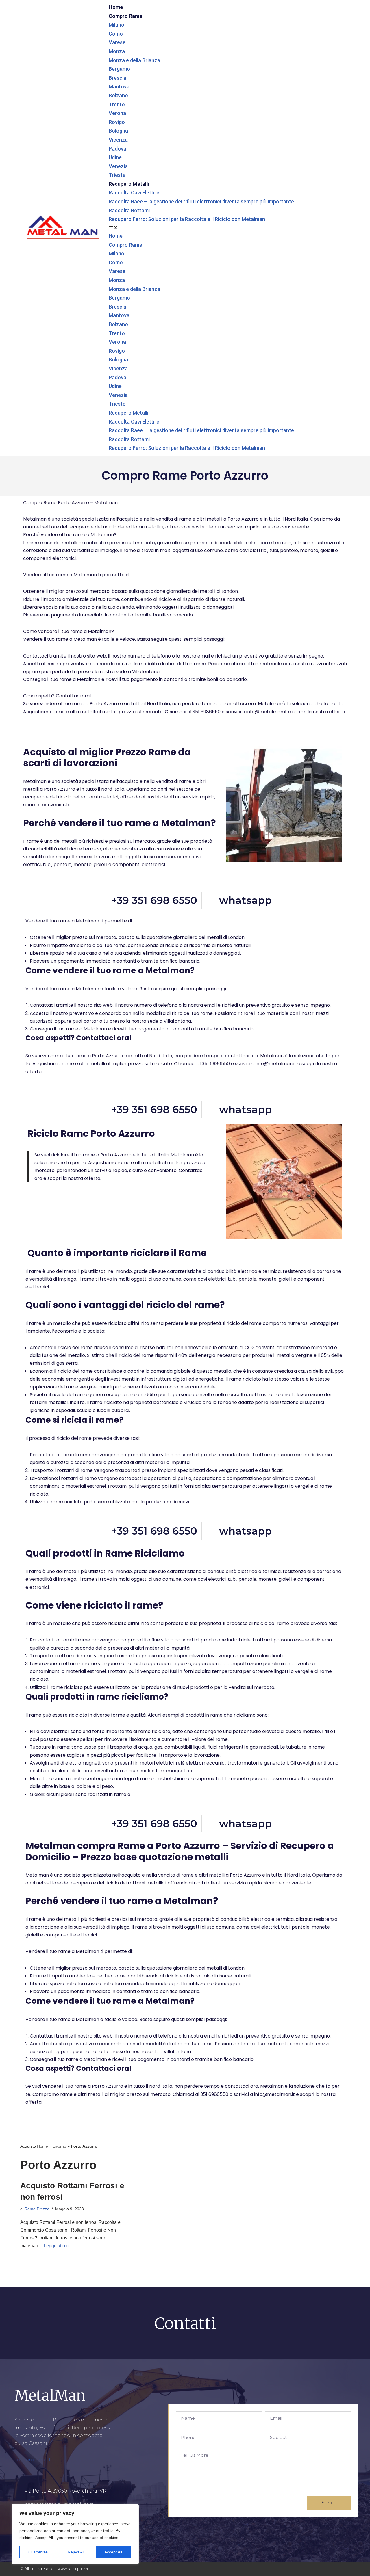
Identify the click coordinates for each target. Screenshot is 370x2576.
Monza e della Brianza (134, 60)
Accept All (113, 2552)
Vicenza (118, 140)
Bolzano (118, 95)
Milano (116, 25)
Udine (115, 157)
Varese (117, 42)
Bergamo (119, 69)
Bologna (118, 131)
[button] (228, 228)
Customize (38, 2552)
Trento (117, 104)
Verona (117, 113)
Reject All (76, 2552)
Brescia (118, 78)
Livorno (59, 2146)
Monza (117, 51)
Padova (118, 149)
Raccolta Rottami (129, 210)
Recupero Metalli (129, 184)
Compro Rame (125, 16)
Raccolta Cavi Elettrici (135, 193)
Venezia (118, 166)
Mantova (119, 87)
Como (116, 34)
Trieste (117, 175)
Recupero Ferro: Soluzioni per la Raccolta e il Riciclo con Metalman (187, 219)
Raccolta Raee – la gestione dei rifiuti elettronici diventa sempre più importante (201, 201)
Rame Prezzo (37, 2209)
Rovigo (117, 122)
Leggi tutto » (56, 2246)
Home (116, 7)
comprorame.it (33, 2460)
